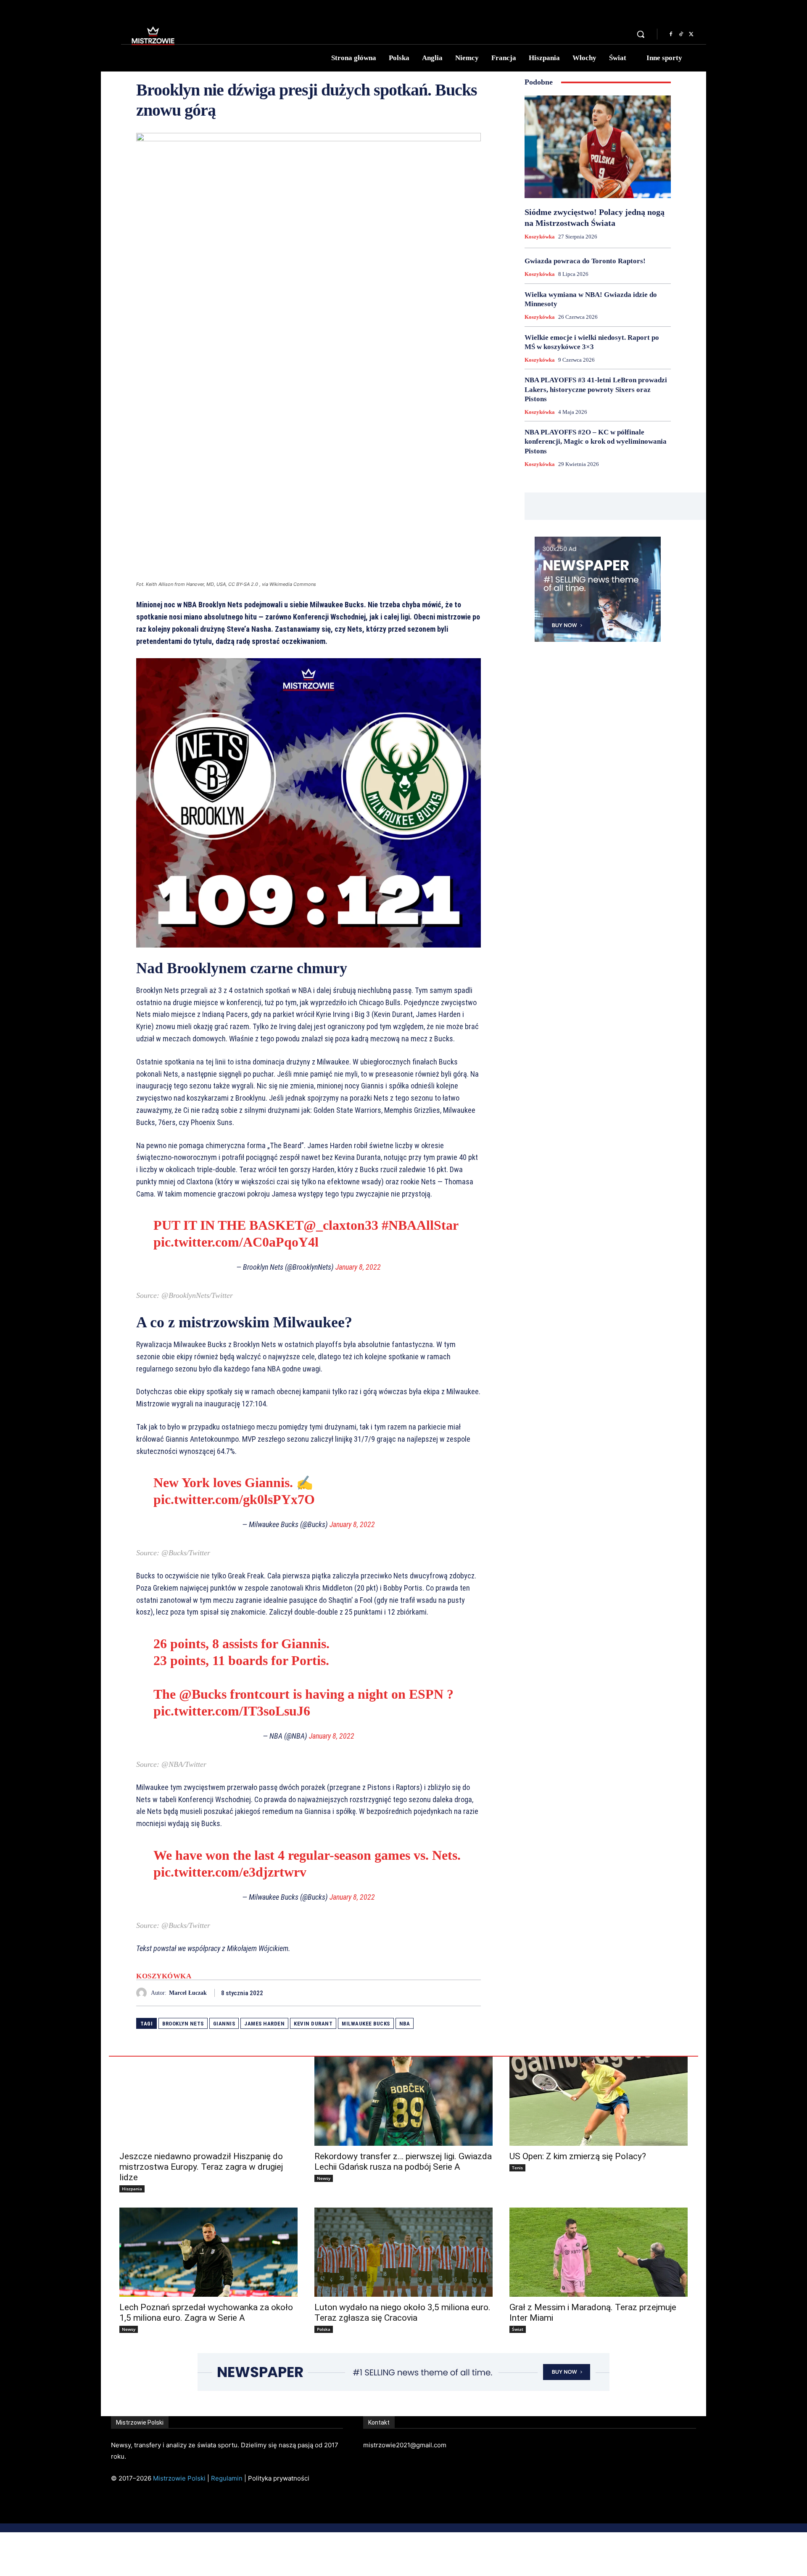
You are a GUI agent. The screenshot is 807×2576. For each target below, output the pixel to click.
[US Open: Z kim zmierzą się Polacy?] (599, 2101)
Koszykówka (164, 1976)
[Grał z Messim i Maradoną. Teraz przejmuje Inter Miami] (599, 2252)
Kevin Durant (313, 2024)
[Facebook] (671, 34)
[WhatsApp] (472, 1993)
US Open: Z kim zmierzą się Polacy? (578, 2156)
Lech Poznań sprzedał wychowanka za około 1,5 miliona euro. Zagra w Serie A (206, 2313)
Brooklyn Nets (183, 2024)
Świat (518, 2329)
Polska (324, 2329)
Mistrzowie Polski (179, 2478)
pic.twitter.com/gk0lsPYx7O (234, 1499)
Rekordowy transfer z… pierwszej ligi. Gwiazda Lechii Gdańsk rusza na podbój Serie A (403, 2162)
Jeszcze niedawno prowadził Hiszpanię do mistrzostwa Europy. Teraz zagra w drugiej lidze (201, 2167)
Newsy (324, 2178)
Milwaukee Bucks (366, 2024)
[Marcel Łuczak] (144, 1993)
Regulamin (227, 2478)
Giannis (224, 2024)
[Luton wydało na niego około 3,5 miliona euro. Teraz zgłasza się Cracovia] (403, 2252)
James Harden (264, 2024)
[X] (691, 34)
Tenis (517, 2168)
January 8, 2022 (358, 1267)
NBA (405, 2024)
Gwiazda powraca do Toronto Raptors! (585, 261)
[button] (641, 34)
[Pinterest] (453, 1993)
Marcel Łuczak (188, 1993)
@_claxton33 (341, 1225)
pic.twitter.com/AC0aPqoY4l (236, 1242)
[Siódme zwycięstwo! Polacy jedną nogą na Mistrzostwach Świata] (598, 147)
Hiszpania (132, 2189)
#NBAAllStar (420, 1225)
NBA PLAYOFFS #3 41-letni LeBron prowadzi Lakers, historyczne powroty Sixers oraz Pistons (596, 389)
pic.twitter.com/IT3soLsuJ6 (232, 1711)
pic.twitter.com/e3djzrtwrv (230, 1872)
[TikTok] (681, 34)
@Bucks (203, 1694)
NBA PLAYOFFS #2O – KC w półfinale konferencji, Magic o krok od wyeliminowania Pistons (596, 441)
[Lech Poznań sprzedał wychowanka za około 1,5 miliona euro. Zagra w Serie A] (208, 2252)
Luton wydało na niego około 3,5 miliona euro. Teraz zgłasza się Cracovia (402, 2313)
